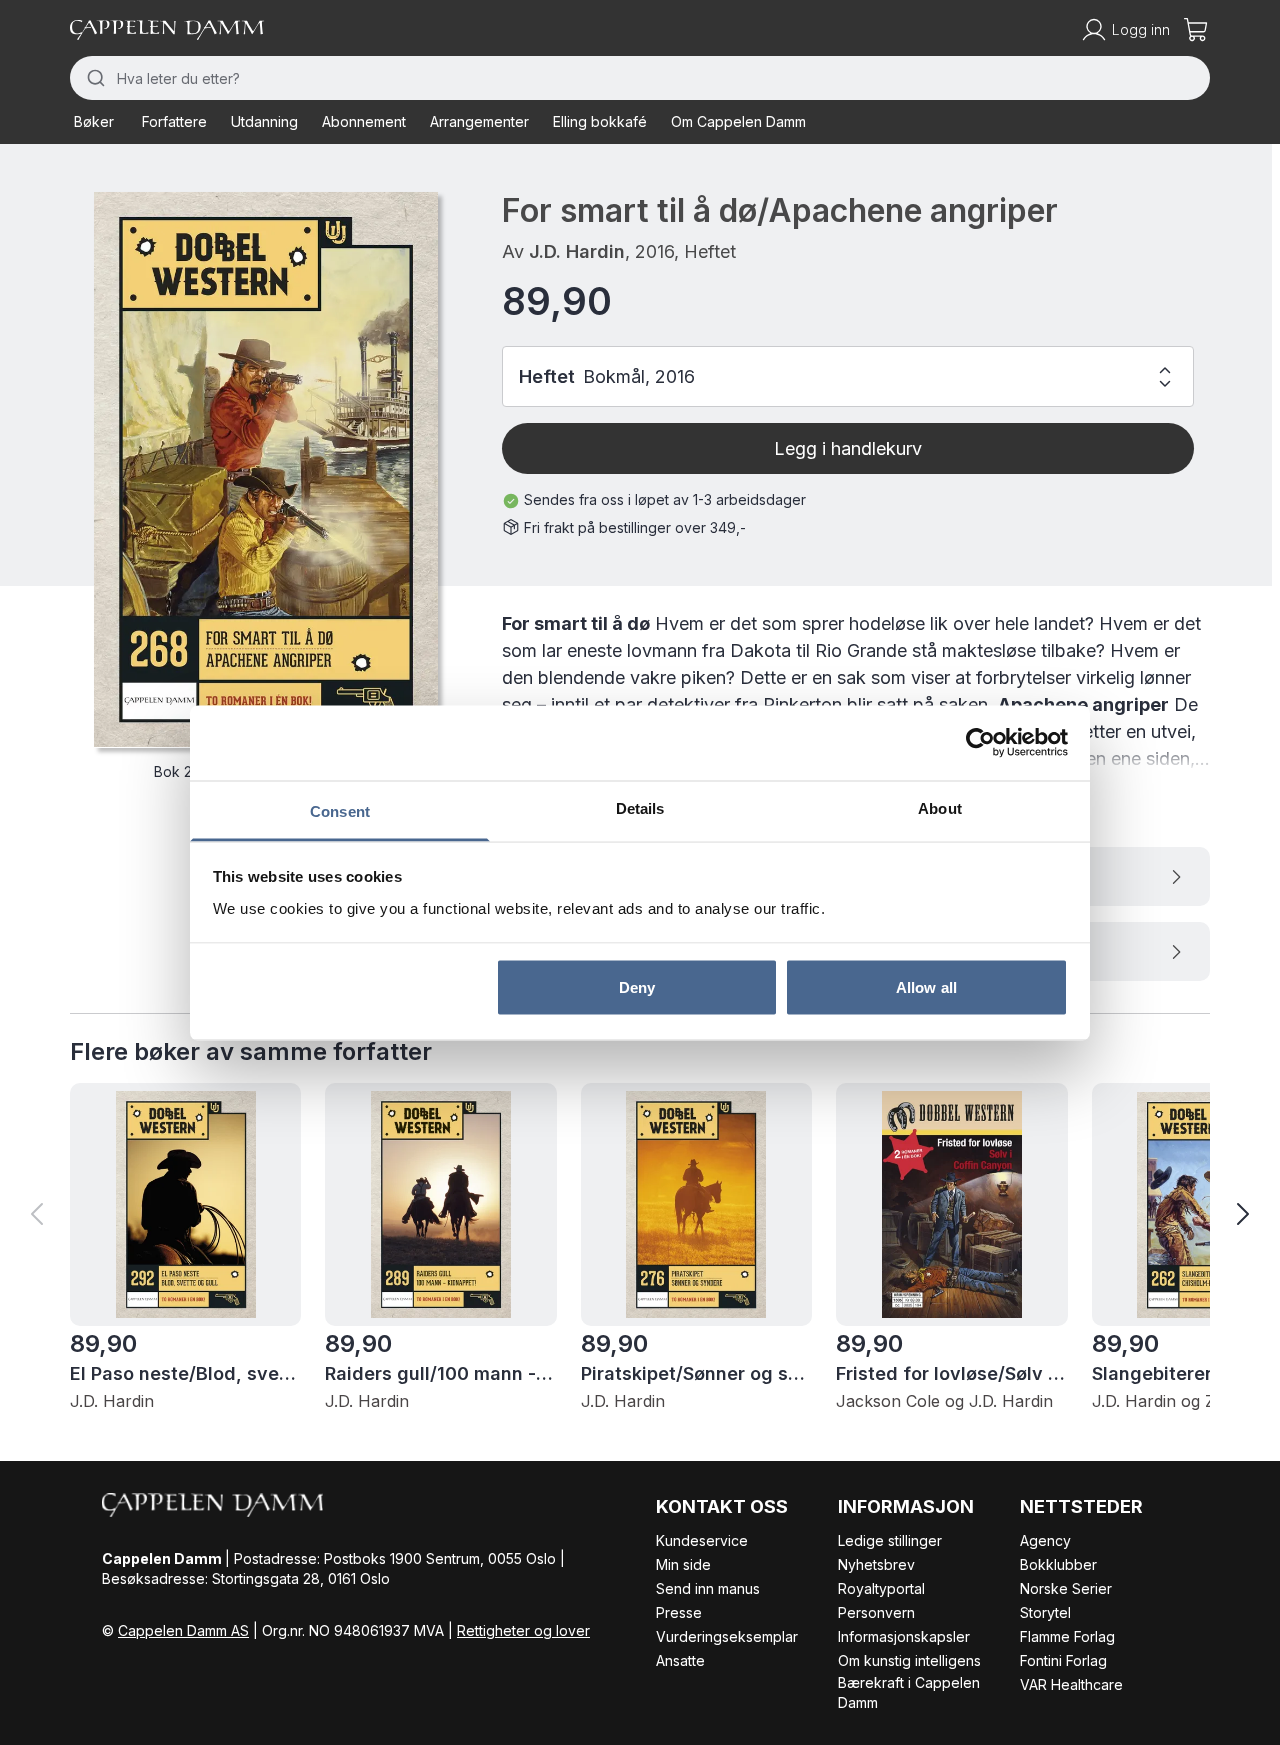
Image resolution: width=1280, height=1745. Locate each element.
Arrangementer (479, 121)
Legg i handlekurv (848, 448)
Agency (1045, 1540)
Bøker (94, 121)
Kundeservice (702, 1540)
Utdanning (264, 121)
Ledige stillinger (890, 1540)
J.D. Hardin (577, 251)
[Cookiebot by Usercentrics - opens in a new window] (980, 743)
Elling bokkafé (600, 121)
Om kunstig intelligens (909, 1660)
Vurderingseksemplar (727, 1636)
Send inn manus (708, 1588)
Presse (679, 1612)
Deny (637, 987)
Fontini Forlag (1063, 1660)
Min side (683, 1564)
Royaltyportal (881, 1588)
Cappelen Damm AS (183, 1630)
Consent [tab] (340, 810)
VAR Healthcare (1071, 1684)
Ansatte (680, 1660)
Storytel (1045, 1612)
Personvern (876, 1612)
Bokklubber (1058, 1564)
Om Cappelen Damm (738, 121)
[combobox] (640, 78)
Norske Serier (1066, 1588)
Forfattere (174, 121)
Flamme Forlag (1067, 1636)
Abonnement (364, 121)
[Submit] (93, 78)
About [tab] (940, 807)
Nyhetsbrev (876, 1564)
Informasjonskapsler (904, 1636)
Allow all (926, 987)
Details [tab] (640, 807)
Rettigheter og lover (523, 1630)
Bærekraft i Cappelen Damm (909, 1692)
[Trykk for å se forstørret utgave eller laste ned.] (266, 469)
